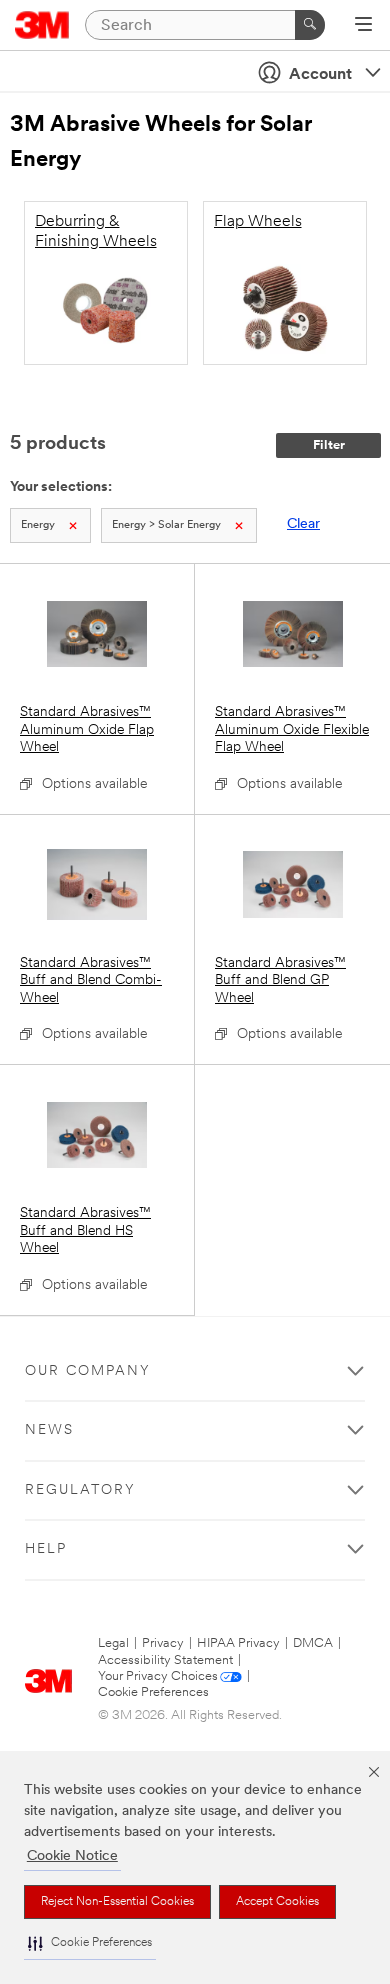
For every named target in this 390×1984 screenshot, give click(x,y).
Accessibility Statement (165, 1660)
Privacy (163, 1643)
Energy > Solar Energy (166, 525)
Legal (113, 1643)
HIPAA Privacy (238, 1643)
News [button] (49, 1430)
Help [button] (46, 1549)
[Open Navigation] (363, 26)
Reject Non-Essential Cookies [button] (117, 1902)
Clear (303, 524)
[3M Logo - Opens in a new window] (42, 25)
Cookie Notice (72, 1856)
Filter (329, 445)
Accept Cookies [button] (277, 1902)
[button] (90, 1943)
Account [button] (320, 75)
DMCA (313, 1643)
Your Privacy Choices (158, 1676)
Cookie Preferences (153, 1692)
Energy (38, 525)
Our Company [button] (88, 1371)
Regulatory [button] (80, 1490)
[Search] (310, 25)
